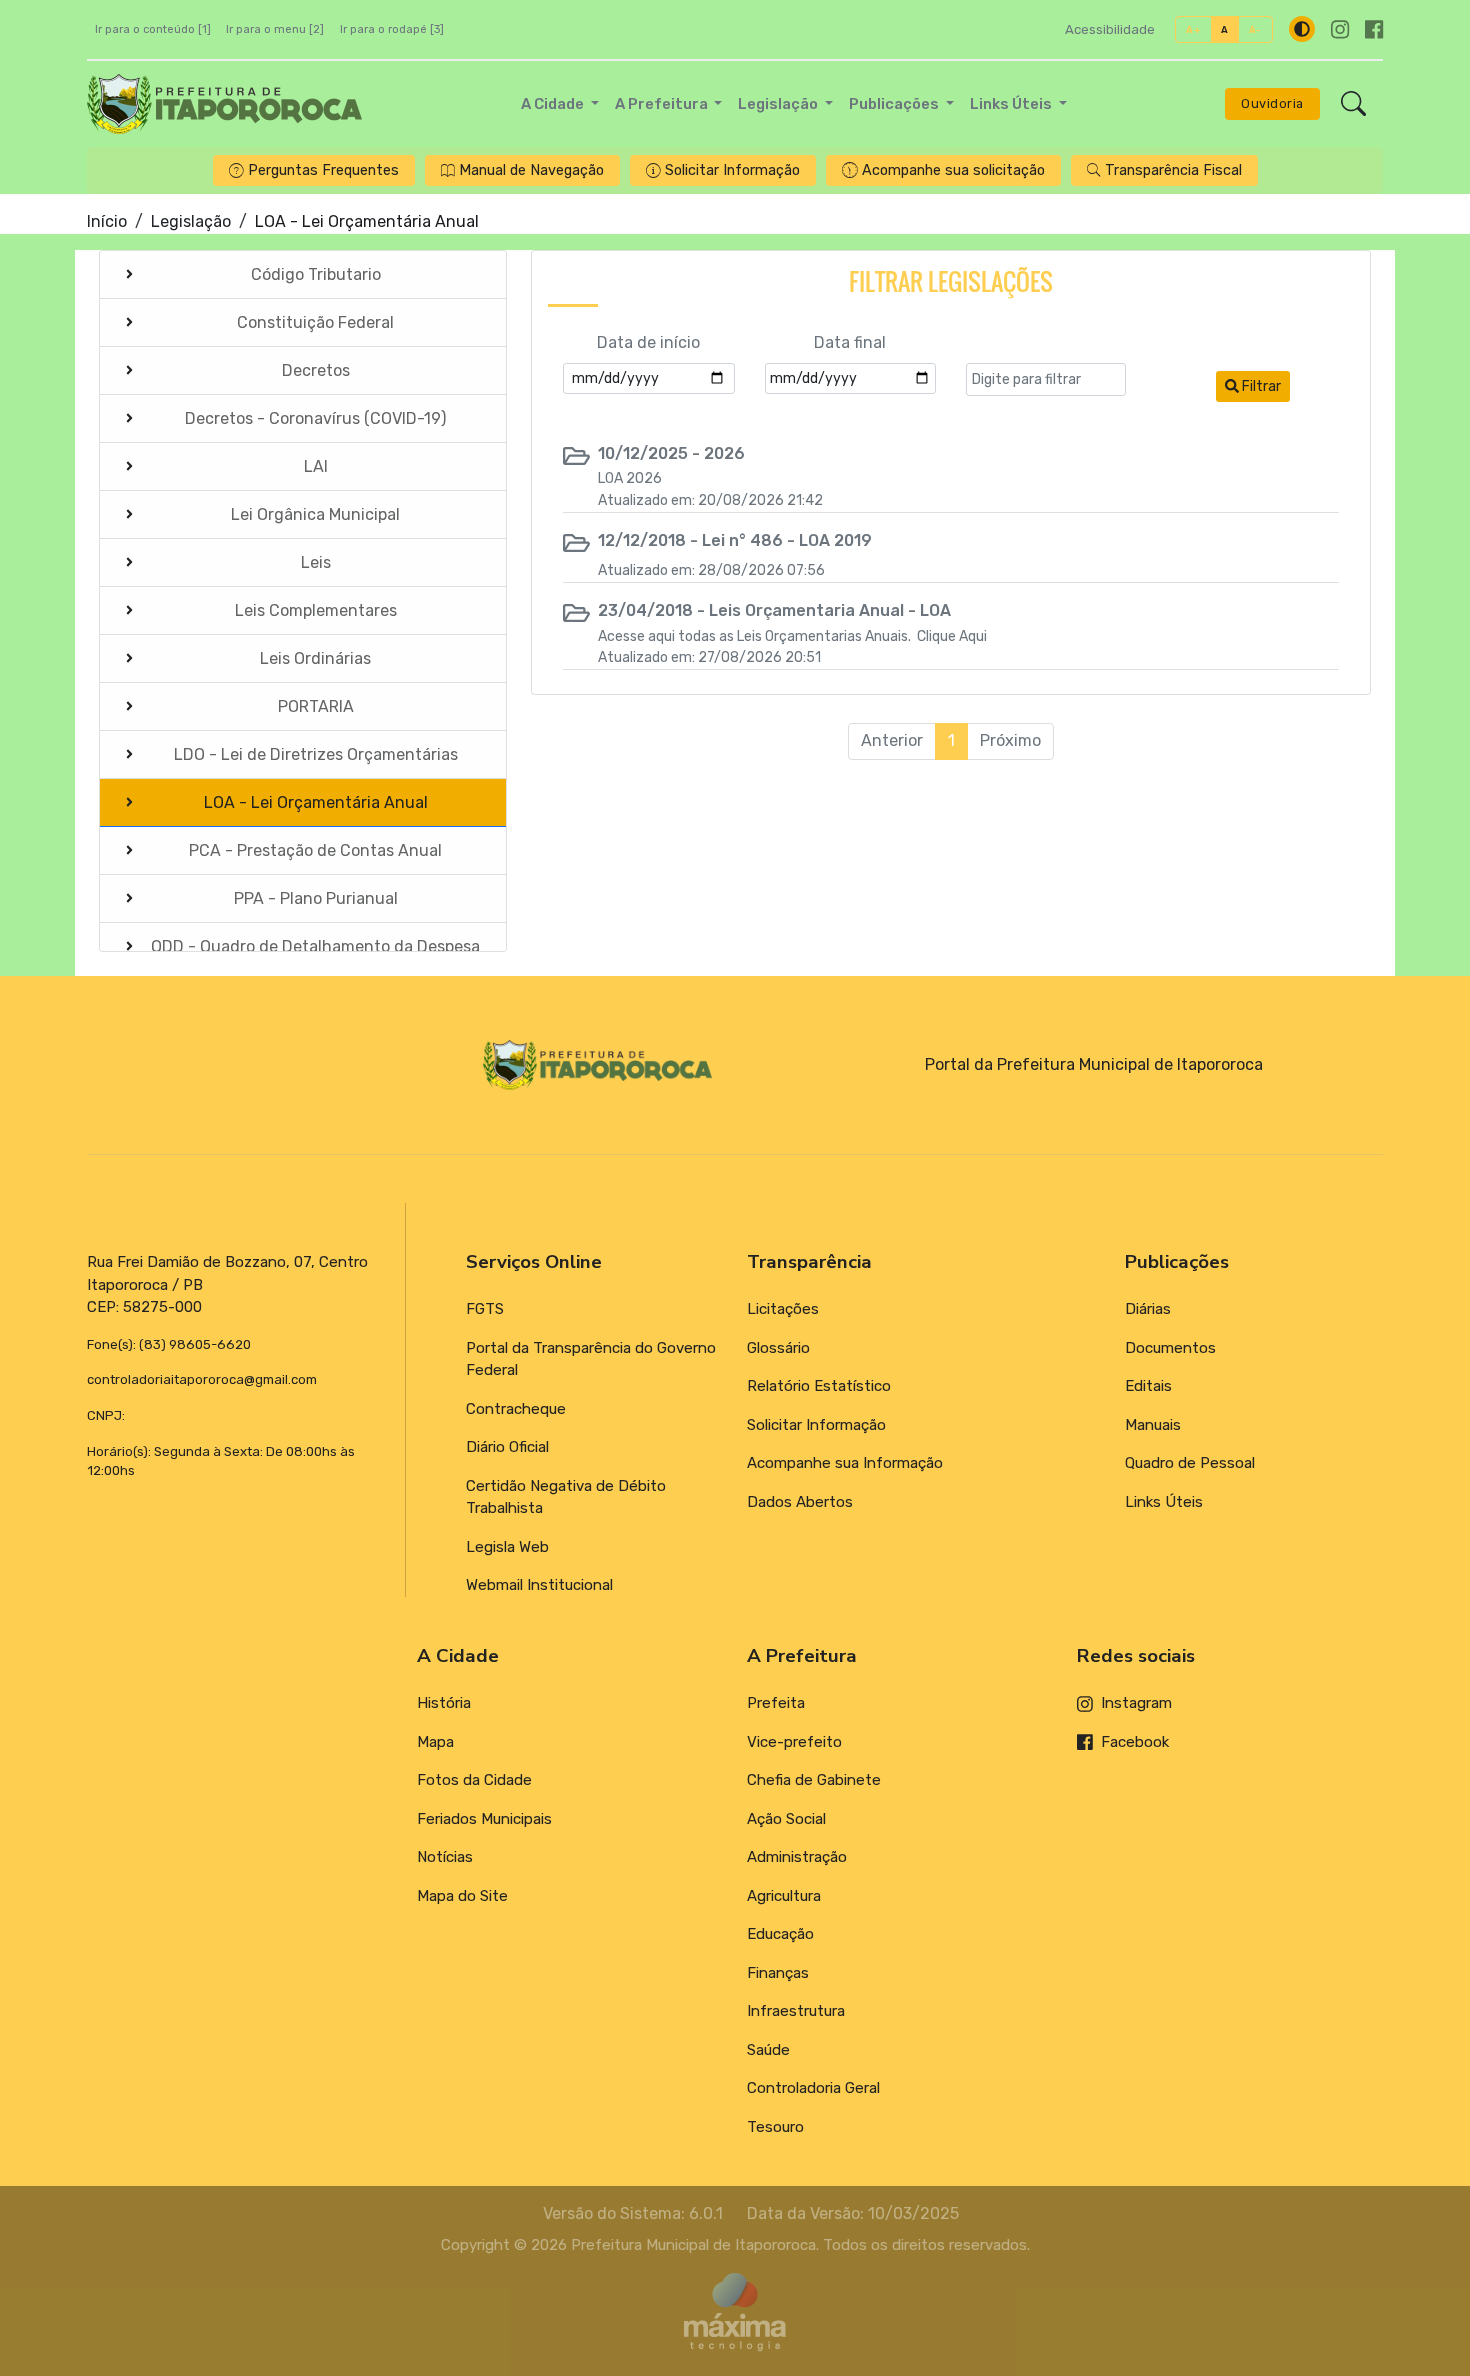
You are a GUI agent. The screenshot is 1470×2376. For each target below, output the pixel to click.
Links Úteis (1164, 1502)
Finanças (778, 1973)
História (444, 1703)
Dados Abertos (800, 1502)
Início (107, 221)
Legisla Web (507, 1547)
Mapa (435, 1742)
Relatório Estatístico (819, 1386)
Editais (1148, 1386)
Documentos (1170, 1348)
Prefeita (776, 1703)
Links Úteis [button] (1012, 104)
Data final (850, 342)
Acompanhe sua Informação (845, 1463)
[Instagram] (1340, 29)
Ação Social (786, 1819)
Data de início (648, 342)
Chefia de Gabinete (814, 1780)
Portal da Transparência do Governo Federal (591, 1359)
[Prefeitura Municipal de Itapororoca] (224, 104)
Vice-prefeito (794, 1742)
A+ (1193, 29)
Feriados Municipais (484, 1819)
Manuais (1153, 1425)
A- (1255, 29)
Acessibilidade (1110, 29)
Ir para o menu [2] (275, 29)
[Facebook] (1374, 29)
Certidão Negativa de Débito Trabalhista (566, 1497)
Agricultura (784, 1896)
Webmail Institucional (539, 1585)
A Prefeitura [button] (663, 104)
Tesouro (775, 2127)
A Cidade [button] (554, 104)
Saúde (768, 2050)
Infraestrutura (796, 2011)
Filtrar (1260, 386)
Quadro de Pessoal (1190, 1463)
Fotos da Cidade (474, 1780)
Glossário (778, 1348)
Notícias (445, 1857)
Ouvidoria (1272, 103)
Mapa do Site (462, 1896)
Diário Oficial (507, 1447)
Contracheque (516, 1409)
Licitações (783, 1309)
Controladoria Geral (813, 2088)
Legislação (191, 221)
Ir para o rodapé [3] (392, 29)
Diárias (1148, 1309)
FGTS (485, 1309)
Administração (797, 1857)
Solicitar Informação (816, 1425)
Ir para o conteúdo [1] (153, 29)
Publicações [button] (895, 104)
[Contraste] (1302, 29)
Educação (780, 1934)
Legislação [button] (779, 104)
